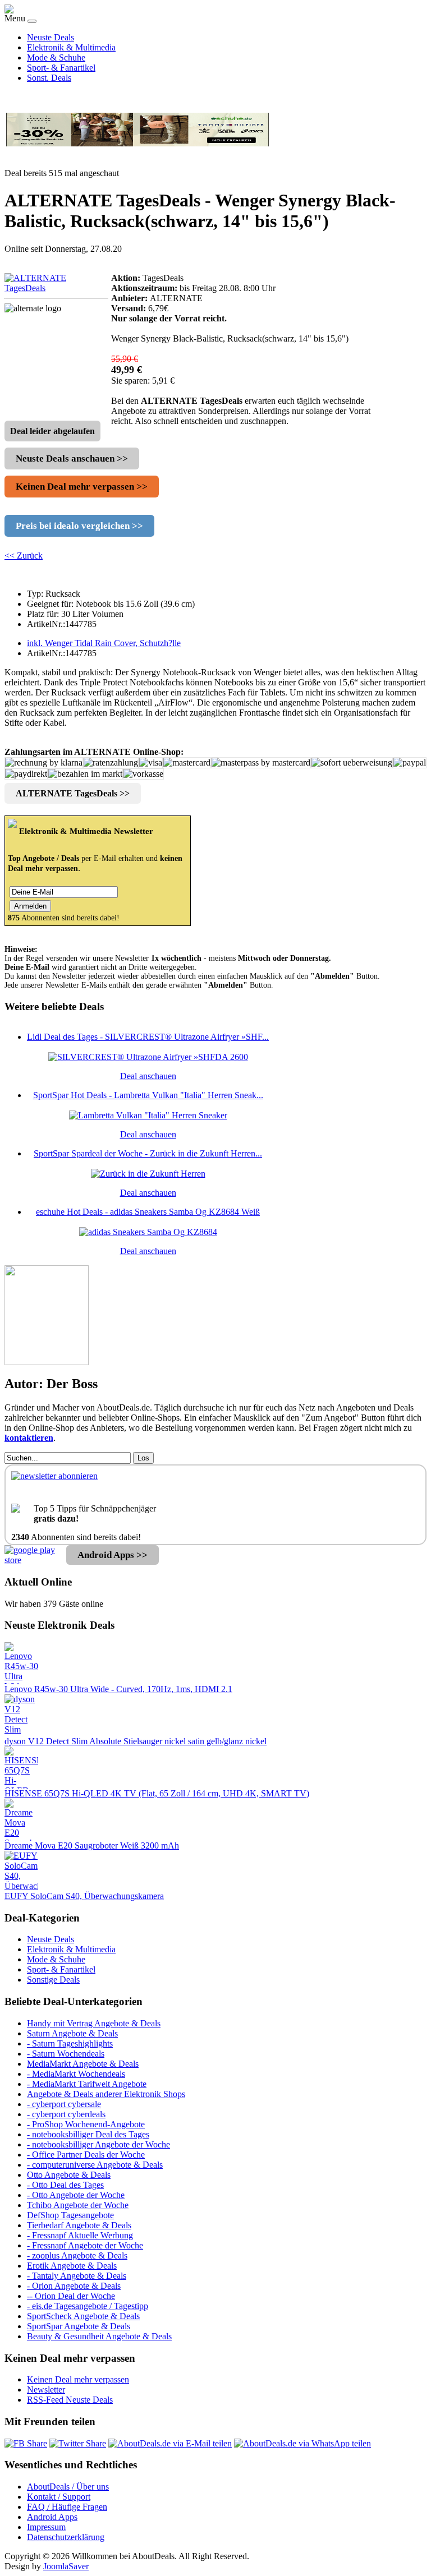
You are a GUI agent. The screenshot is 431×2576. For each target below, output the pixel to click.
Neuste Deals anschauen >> (72, 458)
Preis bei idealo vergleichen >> (79, 526)
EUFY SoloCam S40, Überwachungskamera (84, 1896)
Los (143, 1458)
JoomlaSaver (66, 2566)
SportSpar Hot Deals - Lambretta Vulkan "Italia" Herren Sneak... (148, 1095)
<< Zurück (24, 556)
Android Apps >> (113, 1555)
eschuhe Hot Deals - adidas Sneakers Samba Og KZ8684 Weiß (148, 1212)
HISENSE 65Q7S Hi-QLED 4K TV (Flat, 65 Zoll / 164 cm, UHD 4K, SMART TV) (157, 1793)
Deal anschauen (148, 1076)
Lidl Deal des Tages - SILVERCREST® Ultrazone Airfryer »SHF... (148, 1037)
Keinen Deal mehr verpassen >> (82, 487)
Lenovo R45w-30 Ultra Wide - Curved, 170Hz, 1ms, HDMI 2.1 (118, 1689)
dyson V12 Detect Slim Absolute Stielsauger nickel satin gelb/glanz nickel (136, 1741)
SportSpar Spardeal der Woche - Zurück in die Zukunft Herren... (148, 1153)
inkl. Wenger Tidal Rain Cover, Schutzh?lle (104, 643)
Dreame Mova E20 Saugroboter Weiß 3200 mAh (92, 1845)
